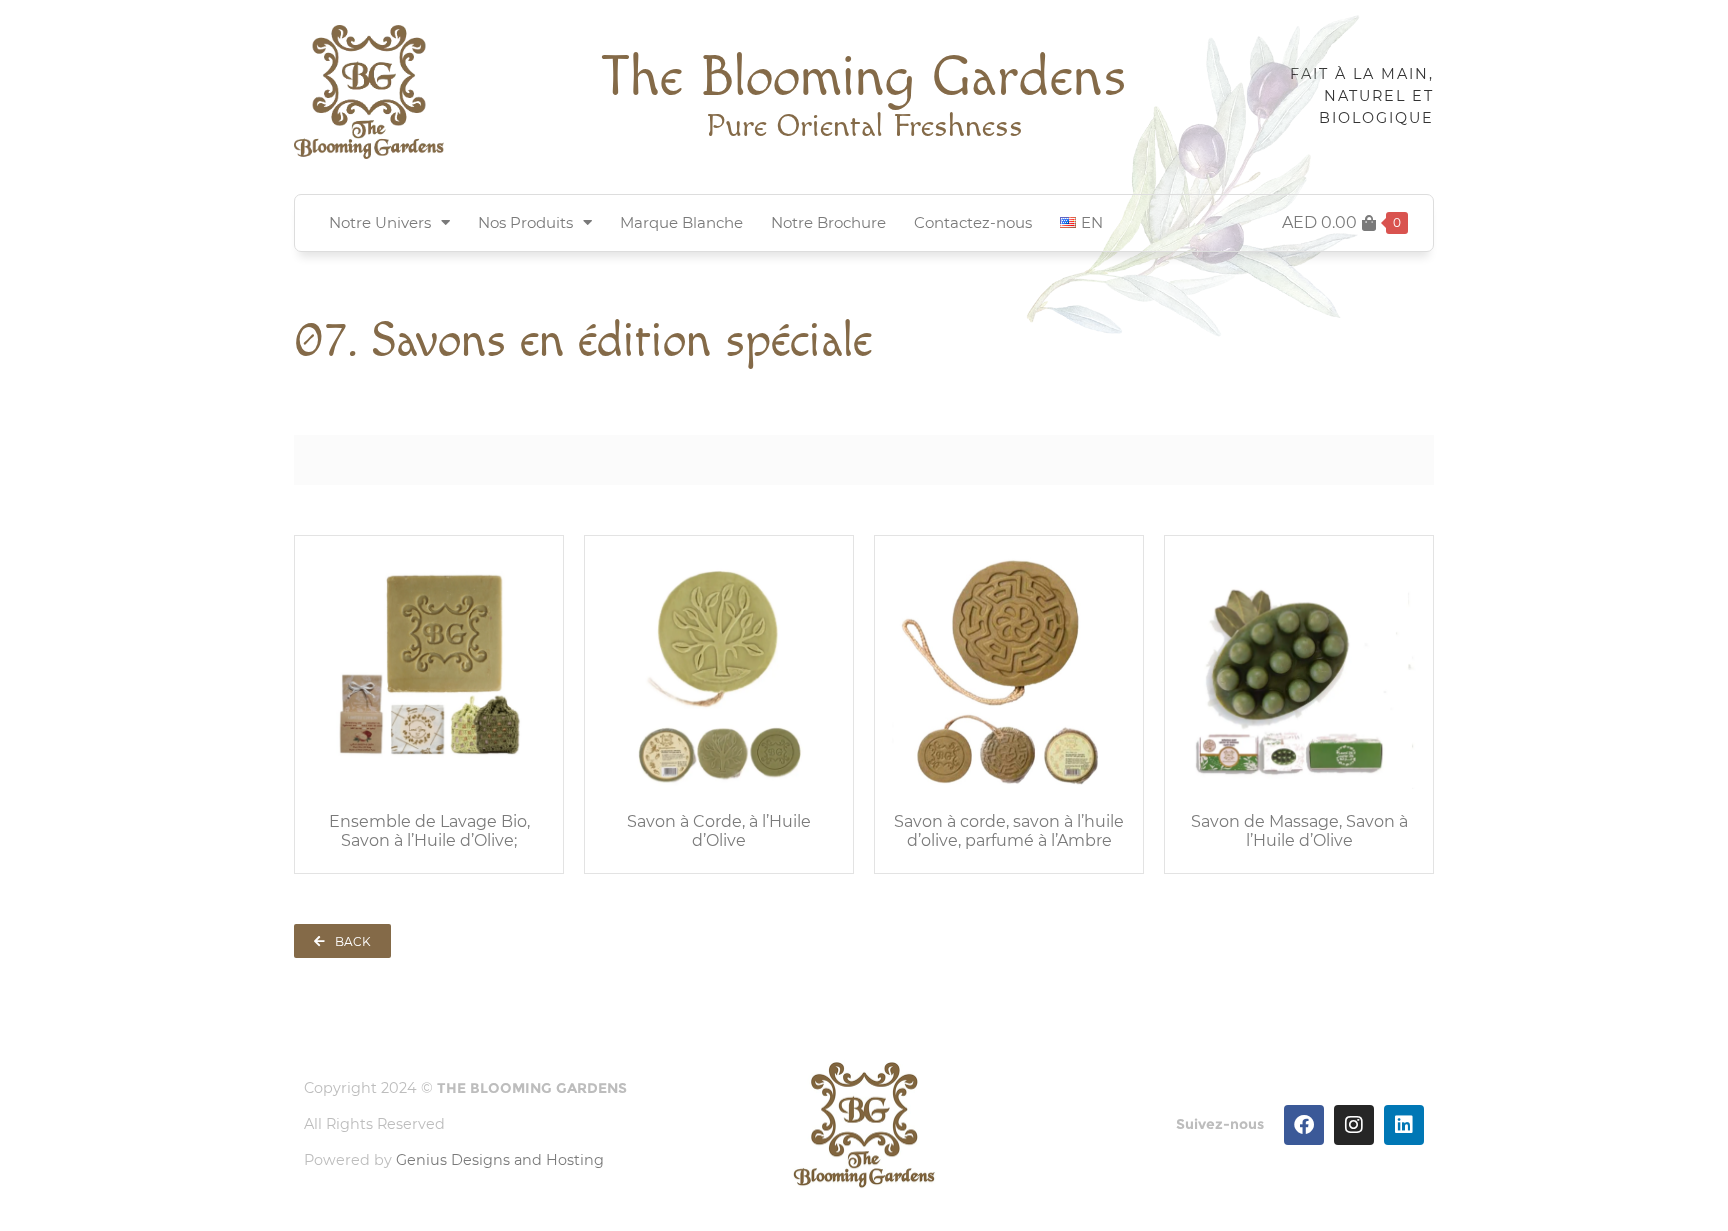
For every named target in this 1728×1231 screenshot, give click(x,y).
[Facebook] (1304, 1125)
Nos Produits (525, 222)
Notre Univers (380, 222)
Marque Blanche (681, 222)
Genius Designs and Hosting (500, 1160)
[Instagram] (1354, 1125)
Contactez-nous (973, 222)
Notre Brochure (828, 222)
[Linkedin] (1404, 1125)
